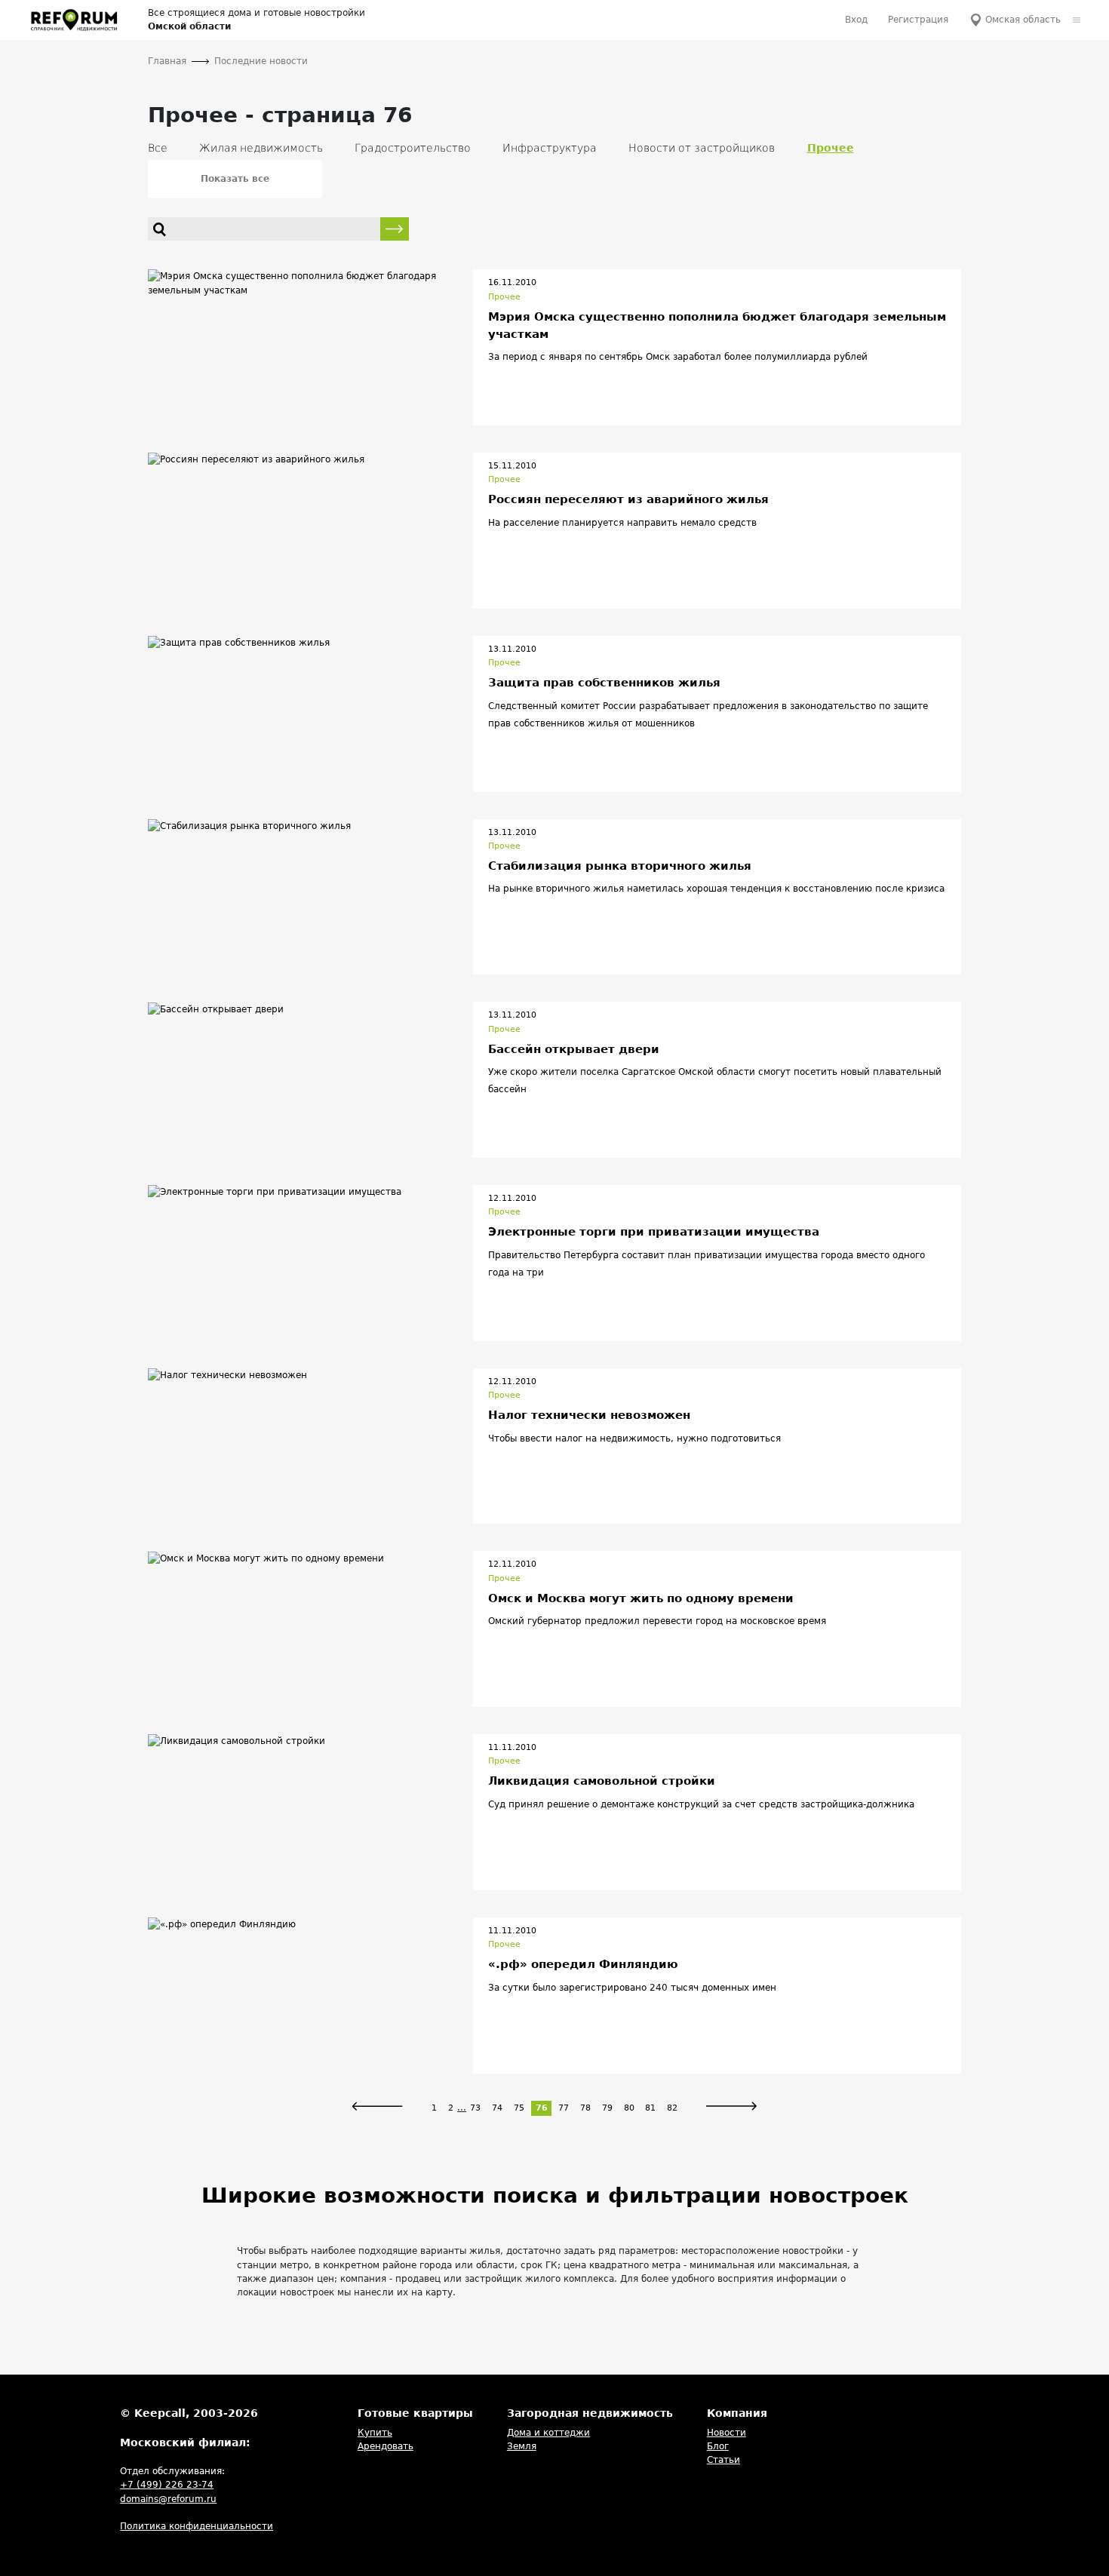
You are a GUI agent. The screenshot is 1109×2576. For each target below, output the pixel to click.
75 (519, 2108)
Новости (727, 2433)
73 (475, 2108)
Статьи (723, 2460)
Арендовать (386, 2446)
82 (672, 2108)
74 (497, 2108)
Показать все (235, 179)
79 (607, 2108)
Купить (375, 2433)
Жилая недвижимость (261, 148)
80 (629, 2108)
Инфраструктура (550, 148)
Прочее (504, 297)
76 (542, 2108)
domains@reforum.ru (168, 2499)
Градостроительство (413, 148)
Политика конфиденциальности (197, 2526)
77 (564, 2108)
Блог (718, 2446)
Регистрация (918, 20)
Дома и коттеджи (548, 2433)
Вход (856, 20)
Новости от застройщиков (702, 148)
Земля (522, 2446)
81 (650, 2108)
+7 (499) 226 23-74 (167, 2485)
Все (158, 148)
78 (585, 2108)
